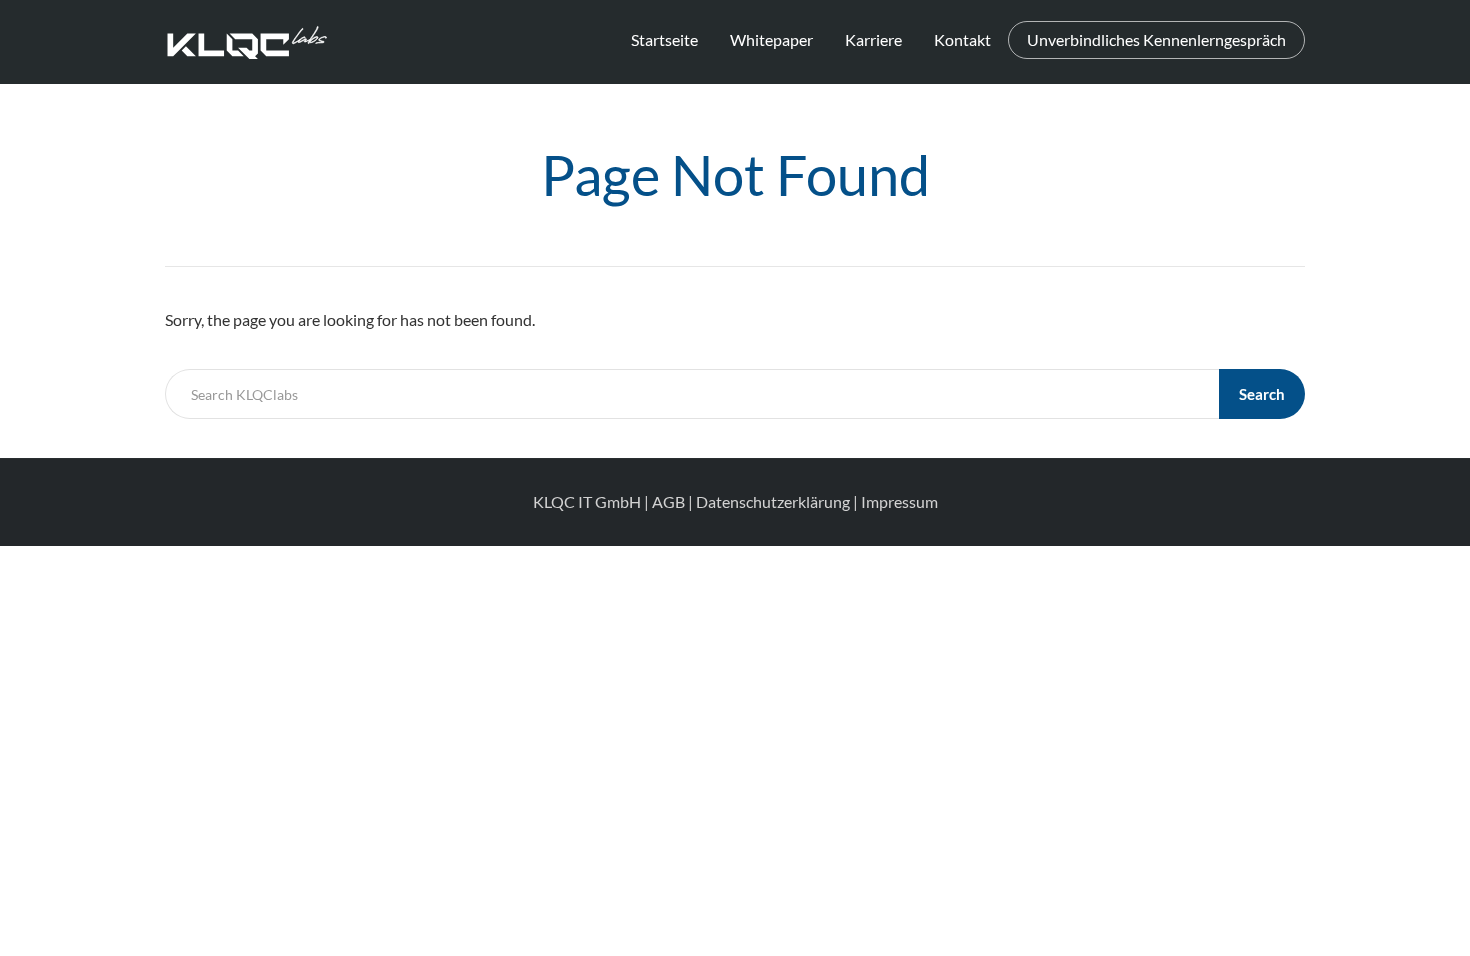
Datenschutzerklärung (773, 501)
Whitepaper (771, 39)
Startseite (664, 39)
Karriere (873, 39)
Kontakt (962, 39)
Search (1262, 394)
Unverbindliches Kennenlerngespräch (1156, 39)
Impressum (899, 501)
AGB (668, 501)
